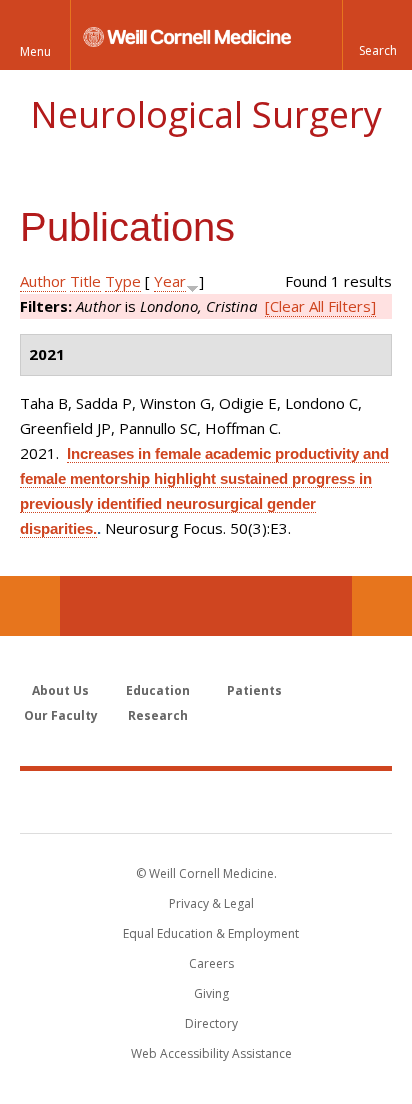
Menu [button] (35, 51)
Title (85, 281)
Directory (211, 1023)
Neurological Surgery (206, 114)
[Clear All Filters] (320, 306)
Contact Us (382, 606)
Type (123, 281)
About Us (60, 690)
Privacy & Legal (211, 903)
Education (158, 690)
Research (158, 715)
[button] (377, 35)
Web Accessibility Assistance (211, 1053)
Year (170, 281)
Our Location (30, 606)
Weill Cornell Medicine (206, 801)
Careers (211, 963)
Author (43, 281)
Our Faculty (61, 715)
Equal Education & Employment (211, 933)
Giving (211, 993)
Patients (254, 690)
